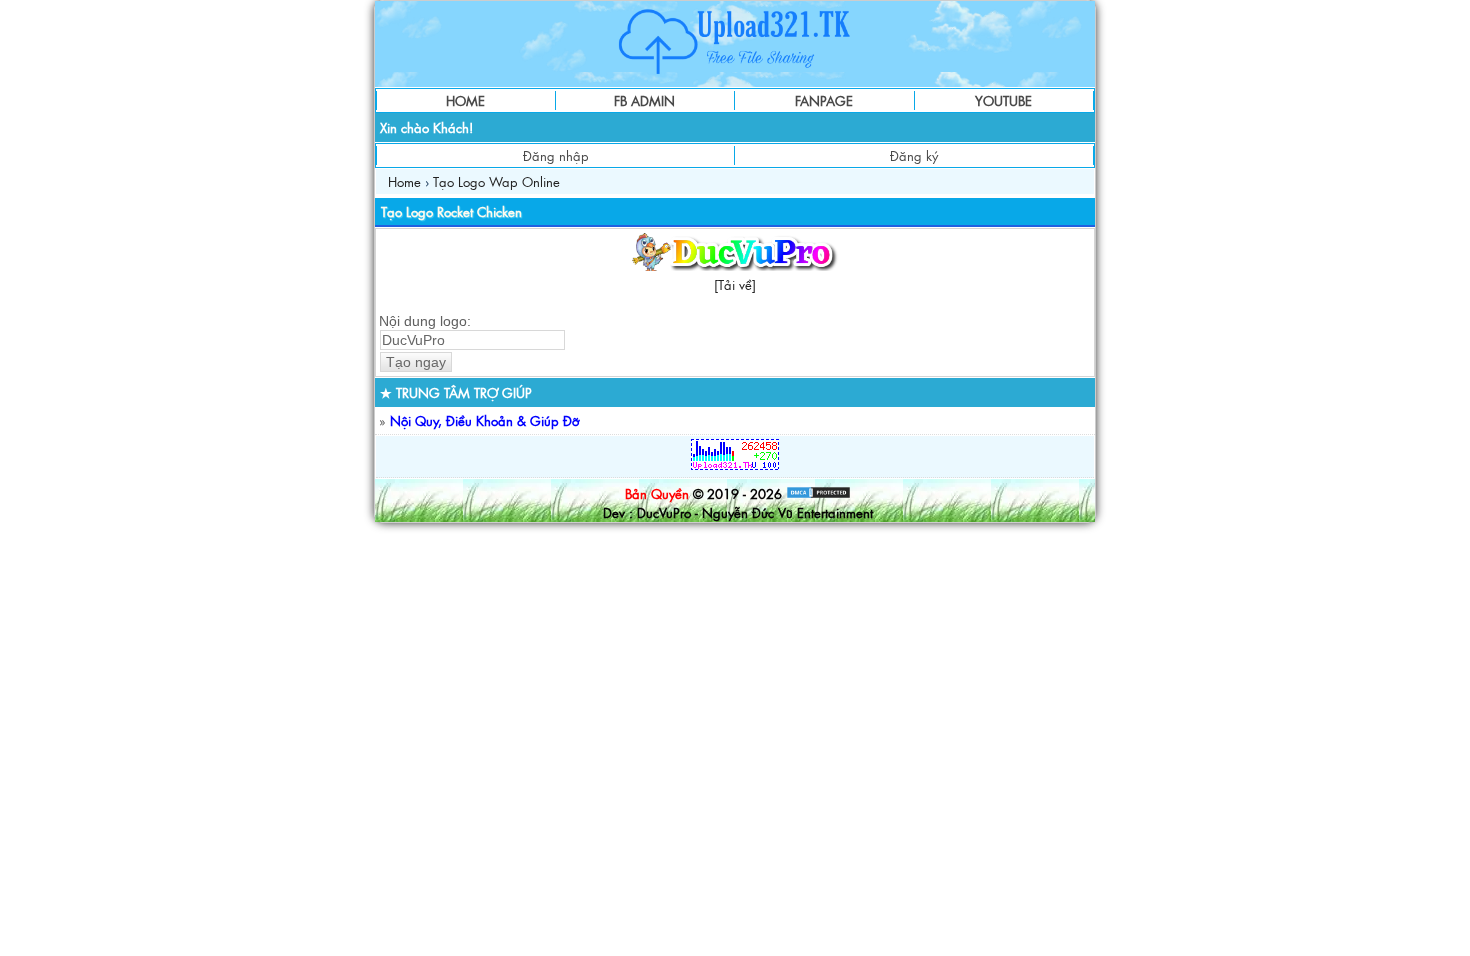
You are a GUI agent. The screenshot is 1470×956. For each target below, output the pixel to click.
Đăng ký (914, 155)
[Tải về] (735, 284)
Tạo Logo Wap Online (496, 181)
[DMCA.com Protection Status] (818, 493)
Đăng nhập (556, 155)
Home (404, 181)
